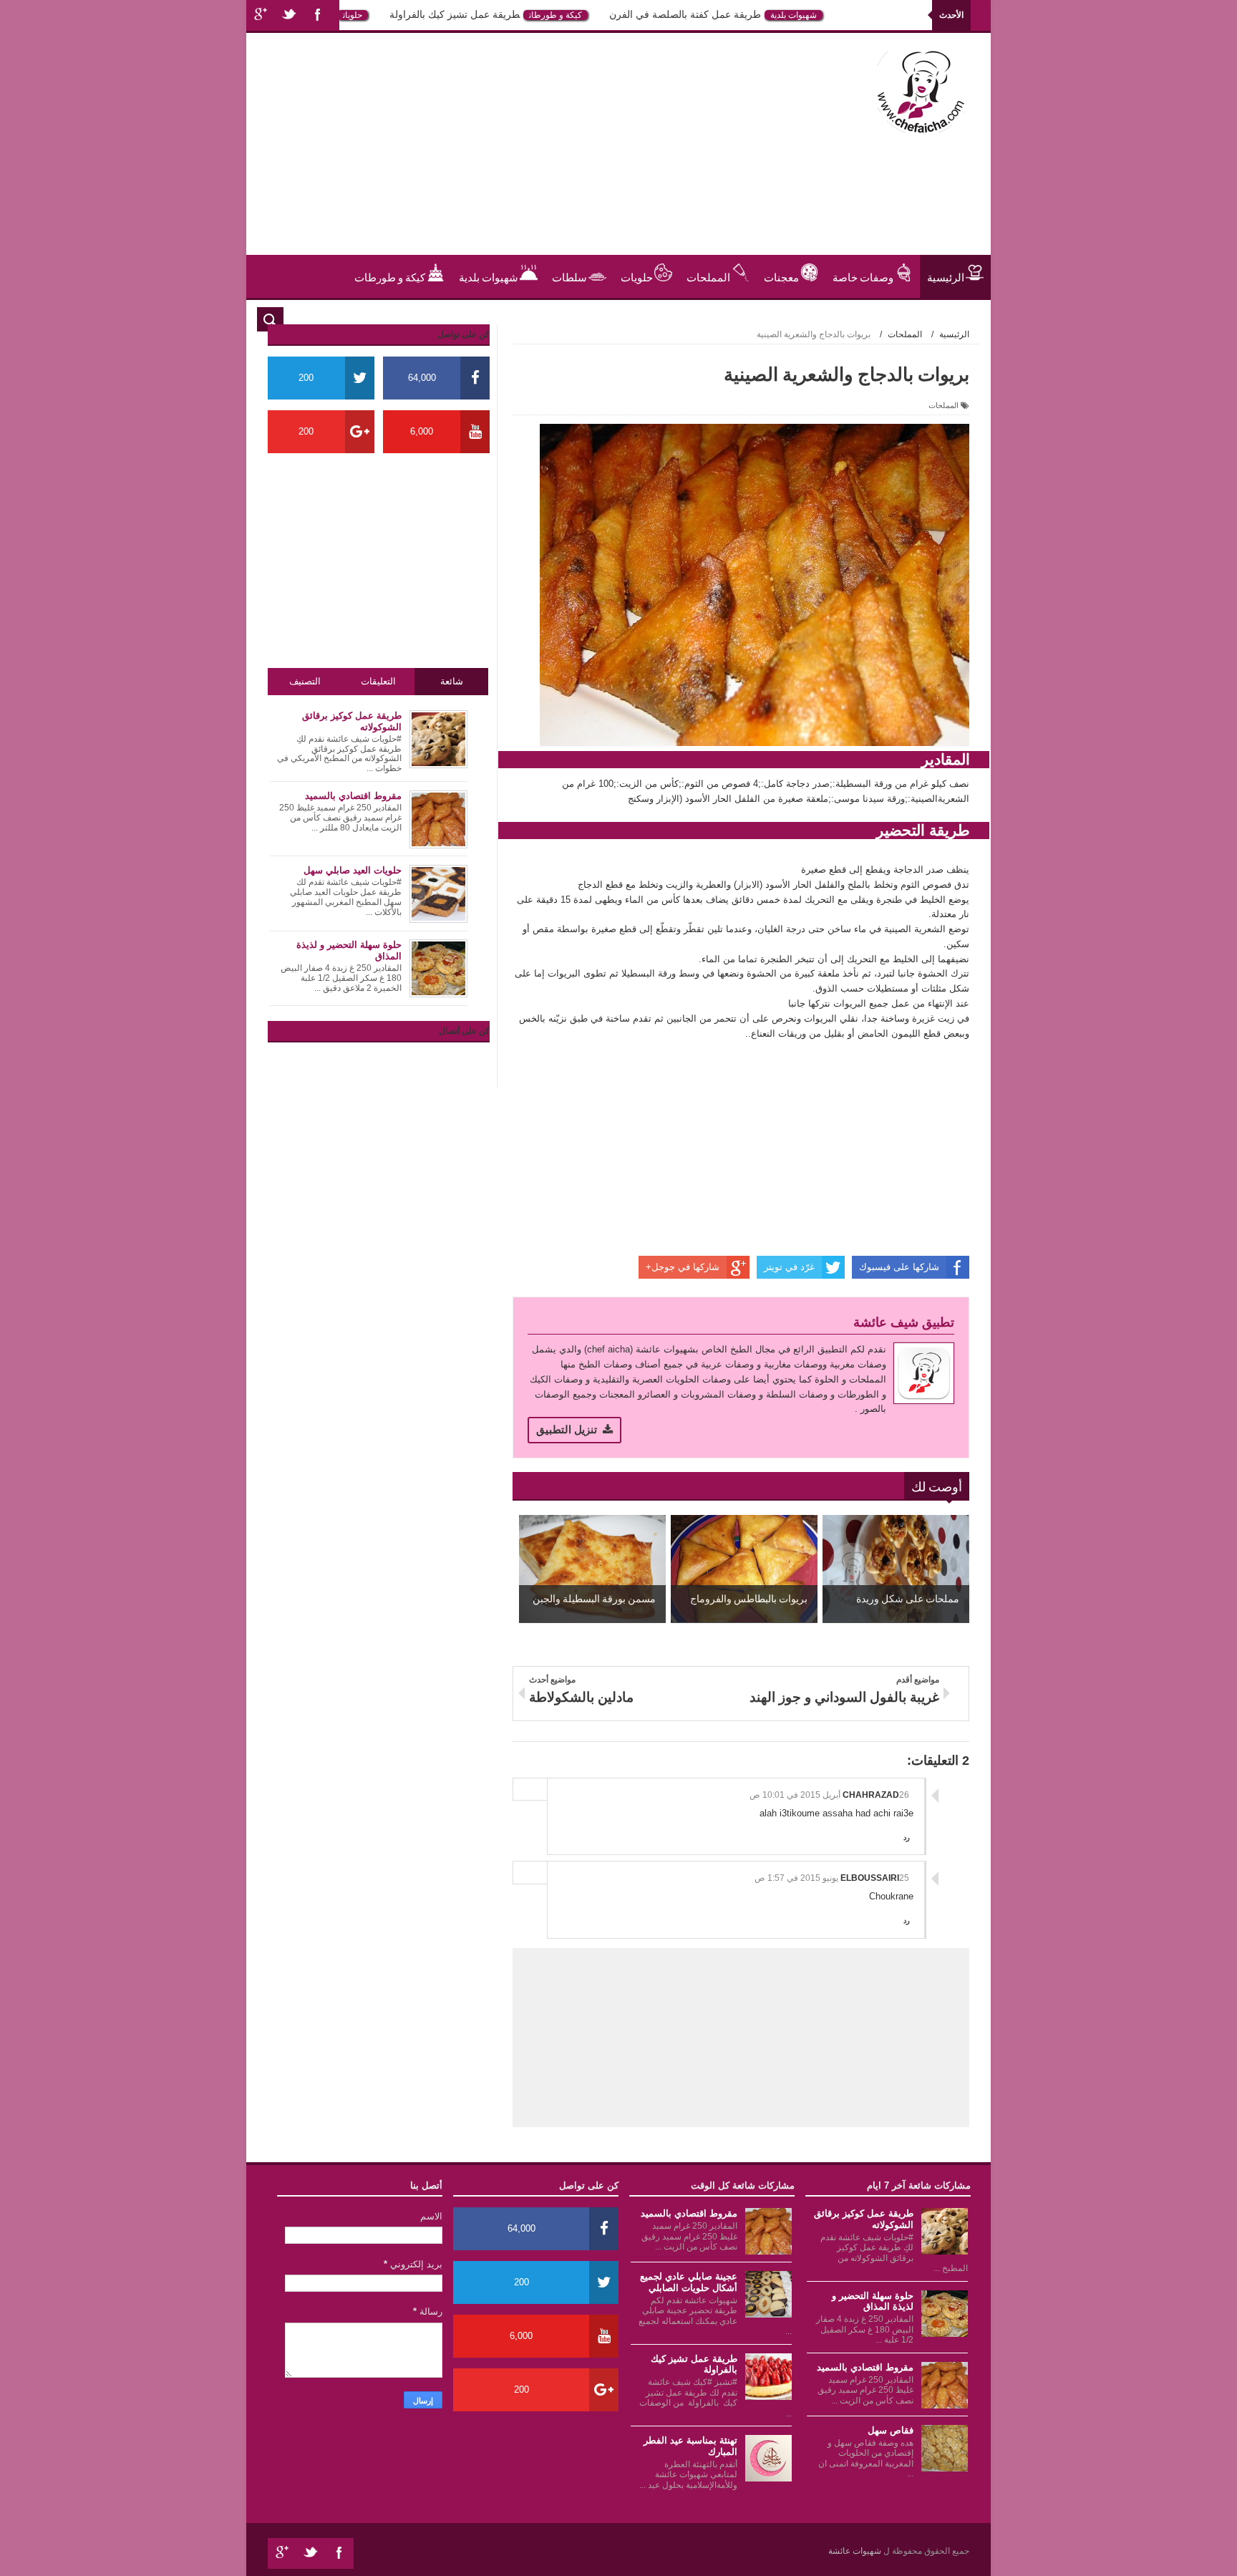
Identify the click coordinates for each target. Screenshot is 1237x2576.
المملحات (708, 276)
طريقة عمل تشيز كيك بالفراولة (493, 14)
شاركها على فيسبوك (899, 1267)
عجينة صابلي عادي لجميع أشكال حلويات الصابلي (689, 2282)
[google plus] (261, 15)
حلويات (390, 15)
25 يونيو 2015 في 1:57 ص (832, 1878)
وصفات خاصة (863, 276)
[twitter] (289, 15)
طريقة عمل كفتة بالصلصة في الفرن (723, 14)
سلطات (569, 276)
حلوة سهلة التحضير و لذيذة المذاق (873, 2301)
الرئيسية (946, 276)
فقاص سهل (891, 2430)
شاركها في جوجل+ (683, 1267)
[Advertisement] (521, 155)
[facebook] (318, 15)
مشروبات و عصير (926, 319)
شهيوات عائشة (856, 2551)
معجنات (781, 276)
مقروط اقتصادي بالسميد (865, 2367)
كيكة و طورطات (593, 15)
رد (907, 1837)
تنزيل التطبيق (567, 1429)
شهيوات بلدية (831, 15)
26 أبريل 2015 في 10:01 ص (829, 1795)
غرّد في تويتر (789, 1267)
